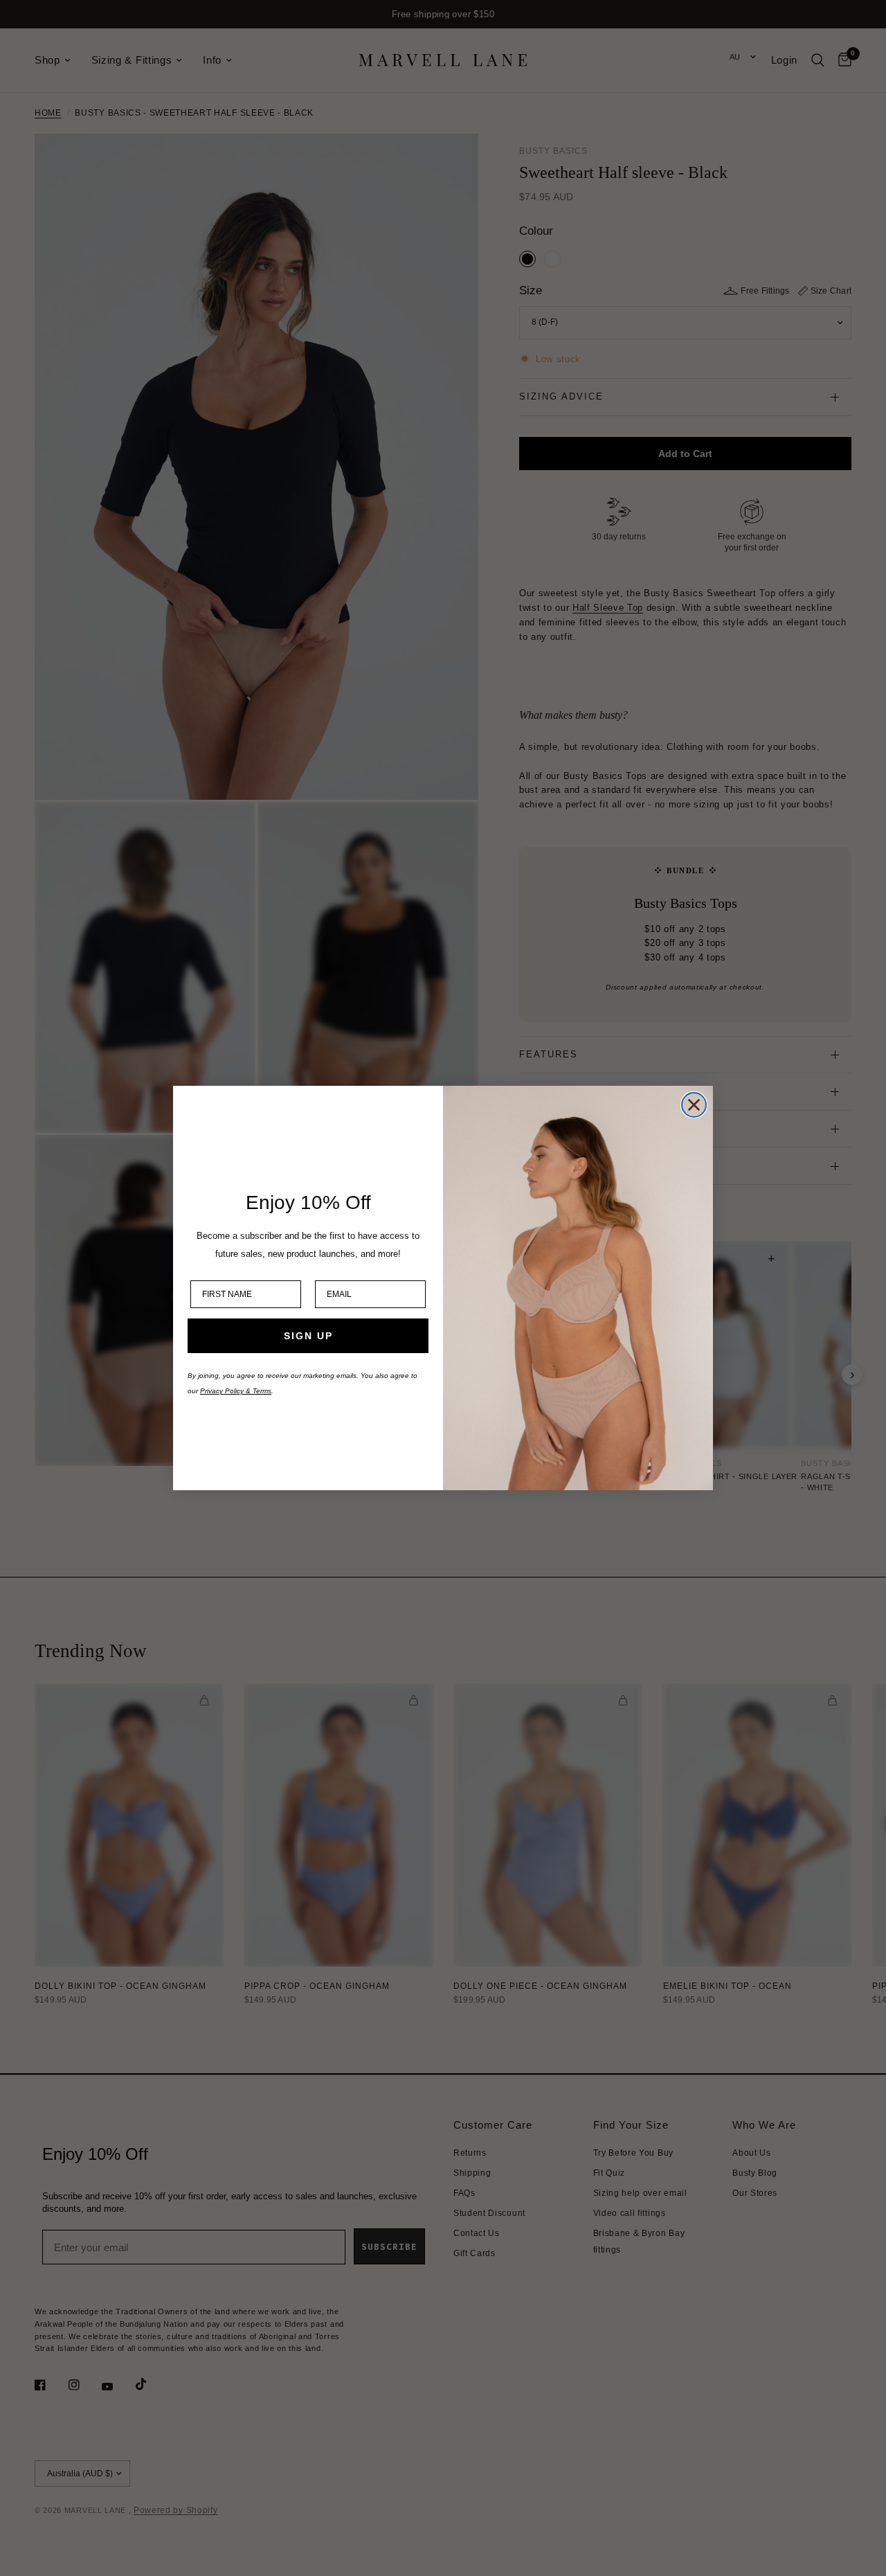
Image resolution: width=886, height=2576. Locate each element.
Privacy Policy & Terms (236, 1391)
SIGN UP (308, 1336)
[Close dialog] (694, 1105)
